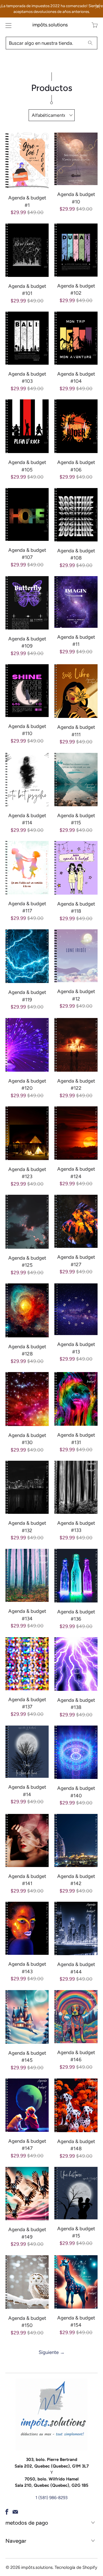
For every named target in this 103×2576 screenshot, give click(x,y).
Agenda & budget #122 (76, 1045)
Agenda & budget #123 (27, 1133)
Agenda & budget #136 (76, 1576)
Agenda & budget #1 (27, 161)
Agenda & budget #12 (76, 956)
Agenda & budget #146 (76, 2017)
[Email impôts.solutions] (15, 2512)
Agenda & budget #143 (27, 1928)
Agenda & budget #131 (76, 1399)
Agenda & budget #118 (76, 868)
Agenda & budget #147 (27, 2105)
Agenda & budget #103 (27, 338)
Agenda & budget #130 (27, 1399)
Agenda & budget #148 (76, 2105)
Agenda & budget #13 (76, 1309)
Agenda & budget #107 (27, 514)
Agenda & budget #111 (76, 691)
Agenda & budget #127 (76, 1221)
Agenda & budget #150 (27, 2282)
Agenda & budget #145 (27, 2017)
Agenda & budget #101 (27, 250)
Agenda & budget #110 (27, 691)
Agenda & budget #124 (76, 1133)
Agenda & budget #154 (76, 2282)
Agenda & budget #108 (76, 515)
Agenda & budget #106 (76, 426)
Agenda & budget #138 (76, 1664)
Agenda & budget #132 (27, 1487)
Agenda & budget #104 (76, 338)
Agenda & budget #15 (76, 2193)
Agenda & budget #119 (27, 956)
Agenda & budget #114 (27, 780)
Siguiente (52, 2352)
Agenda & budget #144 (76, 1928)
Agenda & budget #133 (76, 1487)
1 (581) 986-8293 (51, 2498)
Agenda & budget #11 (76, 602)
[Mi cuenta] (7, 25)
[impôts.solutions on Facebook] (7, 2512)
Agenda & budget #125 (27, 1222)
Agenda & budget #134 (27, 1575)
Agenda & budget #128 (27, 1310)
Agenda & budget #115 (76, 780)
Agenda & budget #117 (27, 868)
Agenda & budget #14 (27, 1752)
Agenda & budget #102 (76, 250)
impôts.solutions (50, 25)
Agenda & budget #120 (27, 1045)
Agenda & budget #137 (27, 1664)
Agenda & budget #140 (76, 1752)
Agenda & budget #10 (76, 159)
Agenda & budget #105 (27, 426)
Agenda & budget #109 (27, 603)
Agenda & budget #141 (27, 1840)
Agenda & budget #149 (27, 2194)
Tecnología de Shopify (76, 2567)
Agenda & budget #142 (76, 1840)
